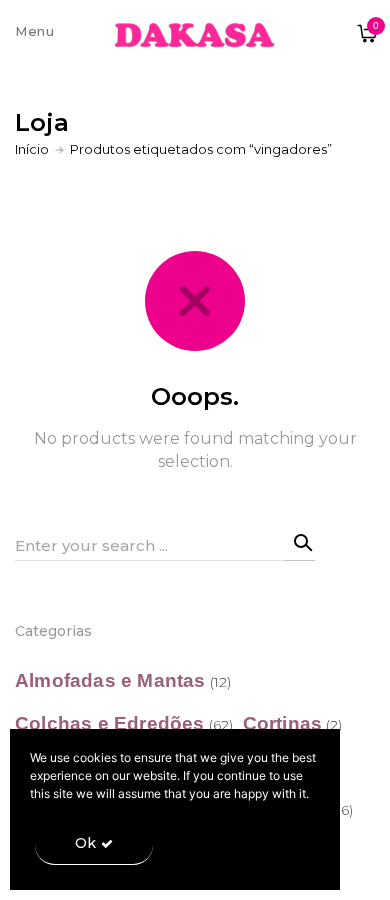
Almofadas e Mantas (110, 680)
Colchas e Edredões (110, 723)
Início (32, 149)
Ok (85, 843)
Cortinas (283, 723)
